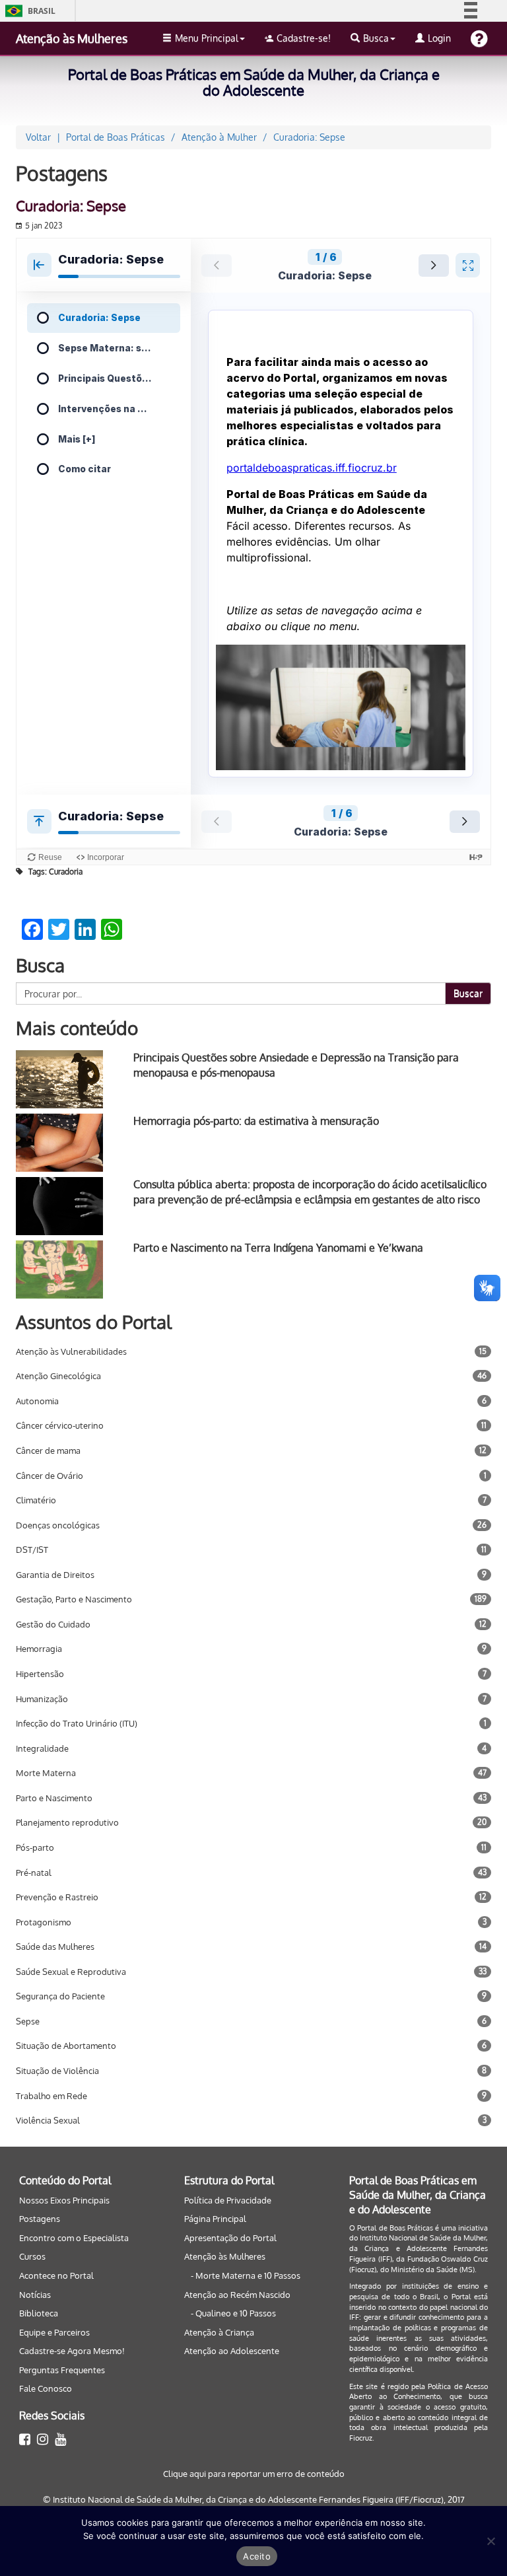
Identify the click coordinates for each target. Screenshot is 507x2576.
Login (439, 38)
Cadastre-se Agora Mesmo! (72, 2351)
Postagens (40, 2219)
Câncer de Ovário (50, 1476)
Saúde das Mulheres (55, 1947)
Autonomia (37, 1401)
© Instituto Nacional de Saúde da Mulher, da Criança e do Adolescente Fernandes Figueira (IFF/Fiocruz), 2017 (254, 2499)
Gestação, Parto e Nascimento (74, 1599)
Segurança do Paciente (60, 1996)
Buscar (468, 993)
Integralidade (42, 1748)
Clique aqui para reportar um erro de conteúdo (254, 2474)
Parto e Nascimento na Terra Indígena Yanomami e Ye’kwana (278, 1248)
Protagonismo (44, 1922)
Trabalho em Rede (51, 2096)
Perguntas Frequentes (62, 2370)
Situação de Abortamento (66, 2046)
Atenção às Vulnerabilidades (71, 1351)
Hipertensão (40, 1674)
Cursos (32, 2256)
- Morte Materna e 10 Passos (246, 2275)
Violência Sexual (48, 2120)
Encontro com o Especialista (74, 2238)
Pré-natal (34, 1873)
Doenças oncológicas (58, 1525)
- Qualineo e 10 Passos (233, 2313)
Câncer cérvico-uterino (60, 1425)
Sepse (28, 2021)
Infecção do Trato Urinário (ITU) (77, 1723)
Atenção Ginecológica (58, 1376)
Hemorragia (39, 1649)
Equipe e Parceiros (54, 2332)
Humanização (42, 1699)
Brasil (28, 11)
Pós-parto (35, 1847)
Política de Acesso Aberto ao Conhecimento (419, 2392)
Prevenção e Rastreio (57, 1897)
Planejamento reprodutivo (67, 1822)
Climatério (36, 1500)
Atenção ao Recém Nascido (237, 2295)
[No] (490, 2541)
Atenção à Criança (219, 2332)
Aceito (257, 2556)
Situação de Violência (57, 2071)
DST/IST (32, 1550)
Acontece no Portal (56, 2275)
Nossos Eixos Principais (64, 2200)
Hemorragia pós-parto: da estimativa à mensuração (256, 1121)
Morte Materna (46, 1773)
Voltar (38, 137)
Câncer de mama (48, 1450)
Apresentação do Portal (230, 2238)
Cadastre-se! (304, 38)
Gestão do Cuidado (53, 1624)
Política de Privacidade (228, 2200)
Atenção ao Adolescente (232, 2351)
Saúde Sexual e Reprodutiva (71, 1972)
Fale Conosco (46, 2388)
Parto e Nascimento (54, 1798)
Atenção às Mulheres (72, 38)
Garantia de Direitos (55, 1575)
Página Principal (215, 2219)
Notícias (35, 2295)
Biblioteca (39, 2313)
